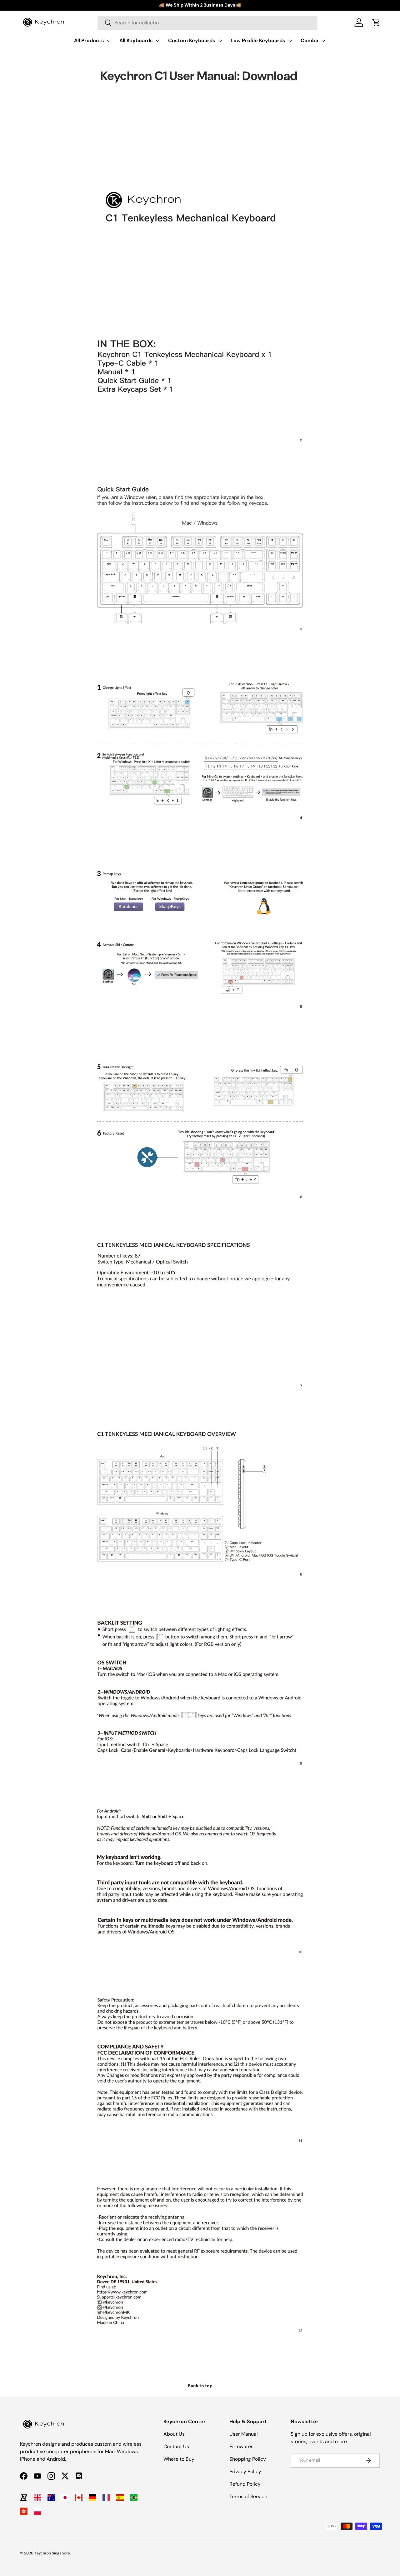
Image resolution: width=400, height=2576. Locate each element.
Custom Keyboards (192, 40)
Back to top (200, 2386)
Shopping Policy (248, 2459)
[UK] (37, 2498)
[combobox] (207, 23)
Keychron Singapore (52, 2553)
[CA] (79, 2498)
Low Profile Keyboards (258, 40)
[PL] (37, 2511)
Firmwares (241, 2446)
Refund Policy (245, 2484)
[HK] (24, 2511)
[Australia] (51, 2498)
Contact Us (176, 2446)
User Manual (244, 2434)
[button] (376, 23)
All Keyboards (136, 40)
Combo (310, 40)
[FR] (106, 2498)
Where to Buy (179, 2459)
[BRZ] (134, 2498)
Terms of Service (248, 2496)
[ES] (120, 2498)
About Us (174, 2434)
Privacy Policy (245, 2471)
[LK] (24, 2498)
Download (270, 76)
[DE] (92, 2498)
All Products (89, 40)
